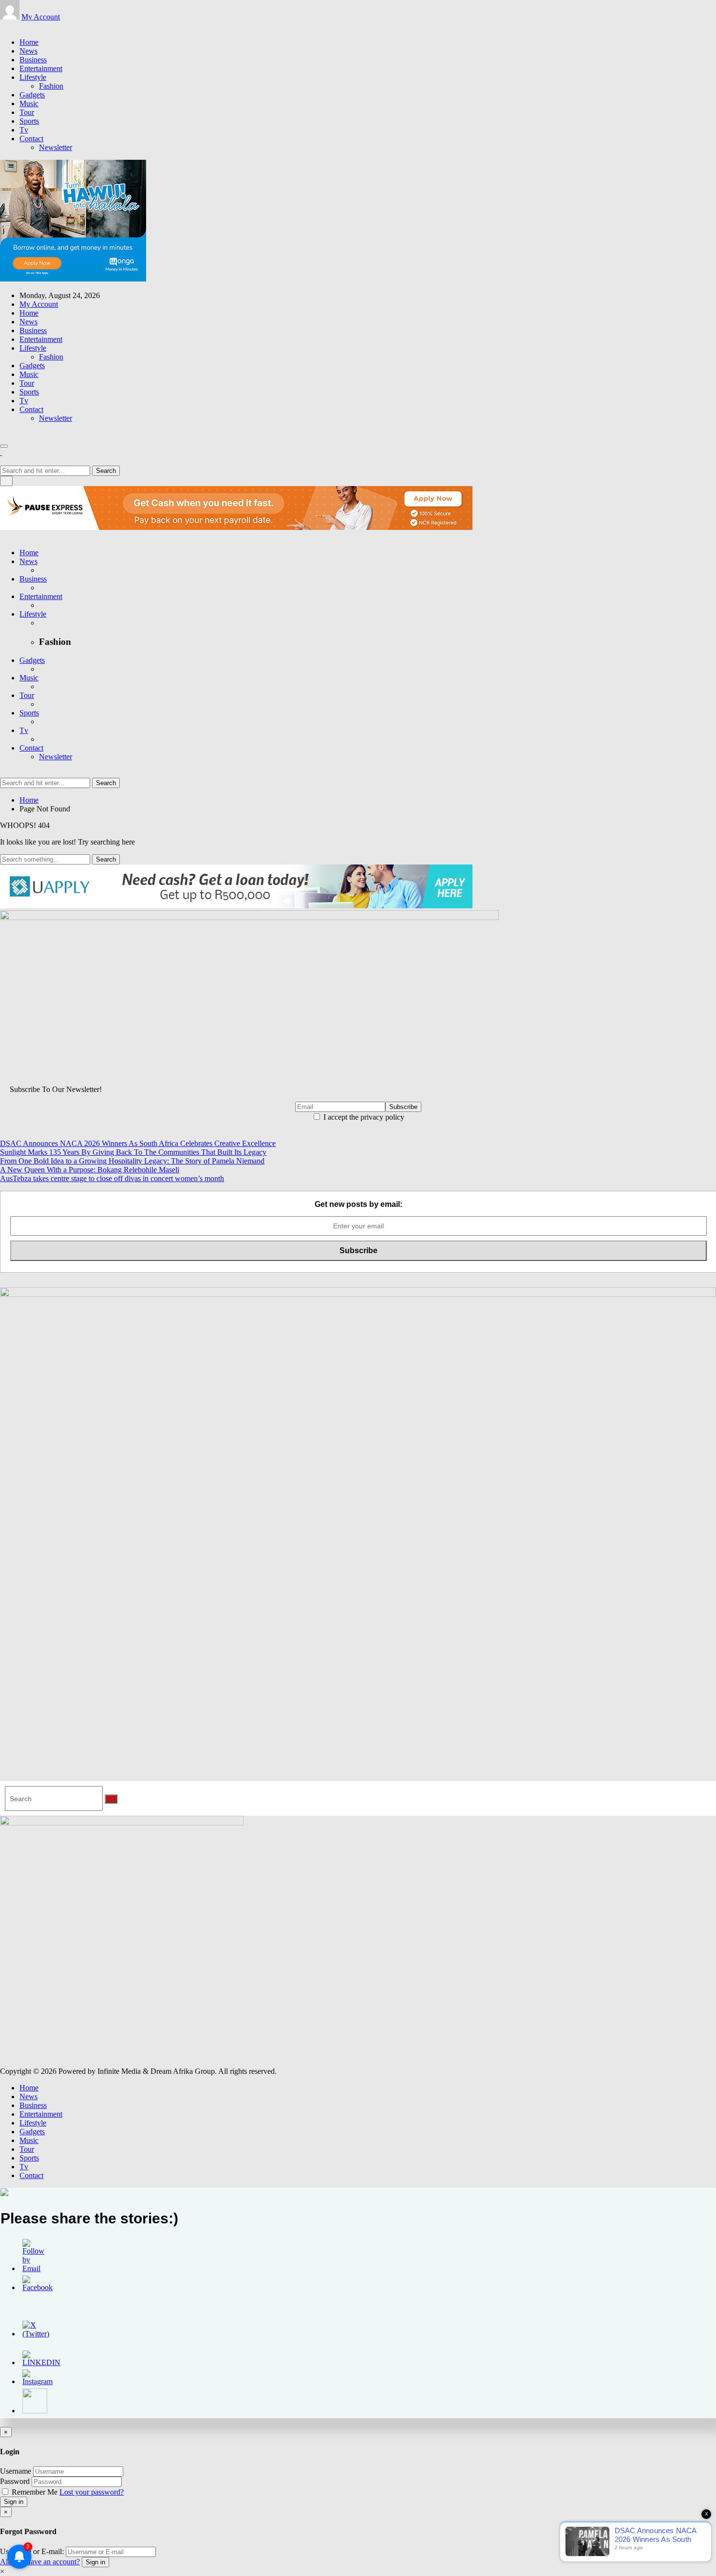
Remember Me (35, 2492)
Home (29, 42)
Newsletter (56, 147)
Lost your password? (92, 2492)
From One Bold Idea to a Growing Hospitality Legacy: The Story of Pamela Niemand (132, 1161)
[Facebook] (3, 26)
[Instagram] (15, 26)
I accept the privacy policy (363, 1117)
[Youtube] (20, 26)
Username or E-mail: (32, 2551)
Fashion (51, 86)
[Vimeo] (26, 26)
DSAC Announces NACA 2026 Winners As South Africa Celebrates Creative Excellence (138, 1143)
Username (16, 2471)
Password (15, 2481)
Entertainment (41, 68)
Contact (31, 139)
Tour (27, 112)
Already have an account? (40, 2562)
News (28, 51)
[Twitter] (9, 26)
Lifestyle (33, 77)
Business (33, 60)
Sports (29, 121)
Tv (24, 130)
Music (29, 103)
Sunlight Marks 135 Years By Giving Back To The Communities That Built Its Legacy (133, 1152)
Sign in (14, 2502)
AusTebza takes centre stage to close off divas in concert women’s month (112, 1178)
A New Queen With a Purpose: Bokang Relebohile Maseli (90, 1170)
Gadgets (32, 95)
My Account (41, 17)
